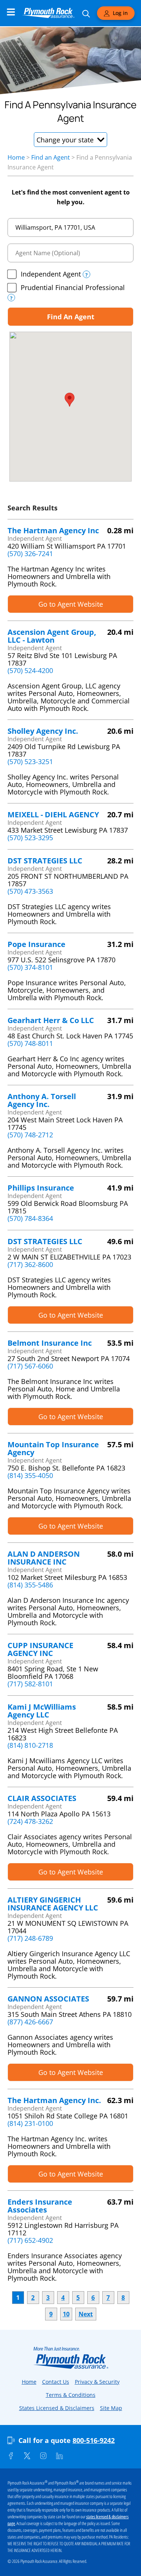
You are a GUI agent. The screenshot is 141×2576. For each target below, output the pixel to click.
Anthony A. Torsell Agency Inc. (42, 1100)
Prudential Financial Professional (73, 287)
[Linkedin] (59, 2456)
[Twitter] (27, 2456)
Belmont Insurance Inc (50, 1343)
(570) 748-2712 (30, 1135)
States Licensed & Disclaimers (57, 2408)
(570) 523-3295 (30, 838)
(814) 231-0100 (30, 2123)
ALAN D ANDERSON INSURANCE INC (44, 1558)
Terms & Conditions (71, 2395)
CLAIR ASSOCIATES (42, 1798)
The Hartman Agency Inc (53, 530)
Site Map (111, 2408)
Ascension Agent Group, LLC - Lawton (52, 636)
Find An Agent (71, 317)
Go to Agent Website (71, 604)
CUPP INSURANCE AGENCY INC (40, 1649)
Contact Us (56, 2382)
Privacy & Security (97, 2382)
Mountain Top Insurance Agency (53, 1448)
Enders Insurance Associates (40, 2206)
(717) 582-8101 (30, 1684)
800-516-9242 (94, 2440)
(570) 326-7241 (30, 553)
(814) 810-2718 (30, 1745)
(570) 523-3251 (30, 761)
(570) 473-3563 (30, 891)
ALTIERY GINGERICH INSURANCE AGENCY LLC (53, 1904)
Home (16, 157)
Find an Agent (51, 157)
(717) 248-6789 (30, 1938)
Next (86, 2314)
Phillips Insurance (41, 1188)
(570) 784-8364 (30, 1218)
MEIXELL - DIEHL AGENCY (53, 815)
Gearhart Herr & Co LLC (51, 1020)
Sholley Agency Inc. (43, 731)
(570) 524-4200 (30, 670)
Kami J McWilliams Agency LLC (42, 1711)
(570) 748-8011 (30, 1043)
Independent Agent (51, 274)
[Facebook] (11, 2456)
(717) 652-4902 (30, 2240)
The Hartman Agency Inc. (54, 2100)
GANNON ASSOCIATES (48, 1999)
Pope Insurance (36, 944)
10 (66, 2314)
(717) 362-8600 (30, 1264)
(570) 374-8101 (30, 967)
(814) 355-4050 (30, 1475)
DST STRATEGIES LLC (45, 861)
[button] (70, 140)
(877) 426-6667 (30, 2022)
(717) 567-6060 (30, 1366)
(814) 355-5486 (30, 1585)
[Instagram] (43, 2456)
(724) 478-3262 (30, 1821)
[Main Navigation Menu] (11, 12)
